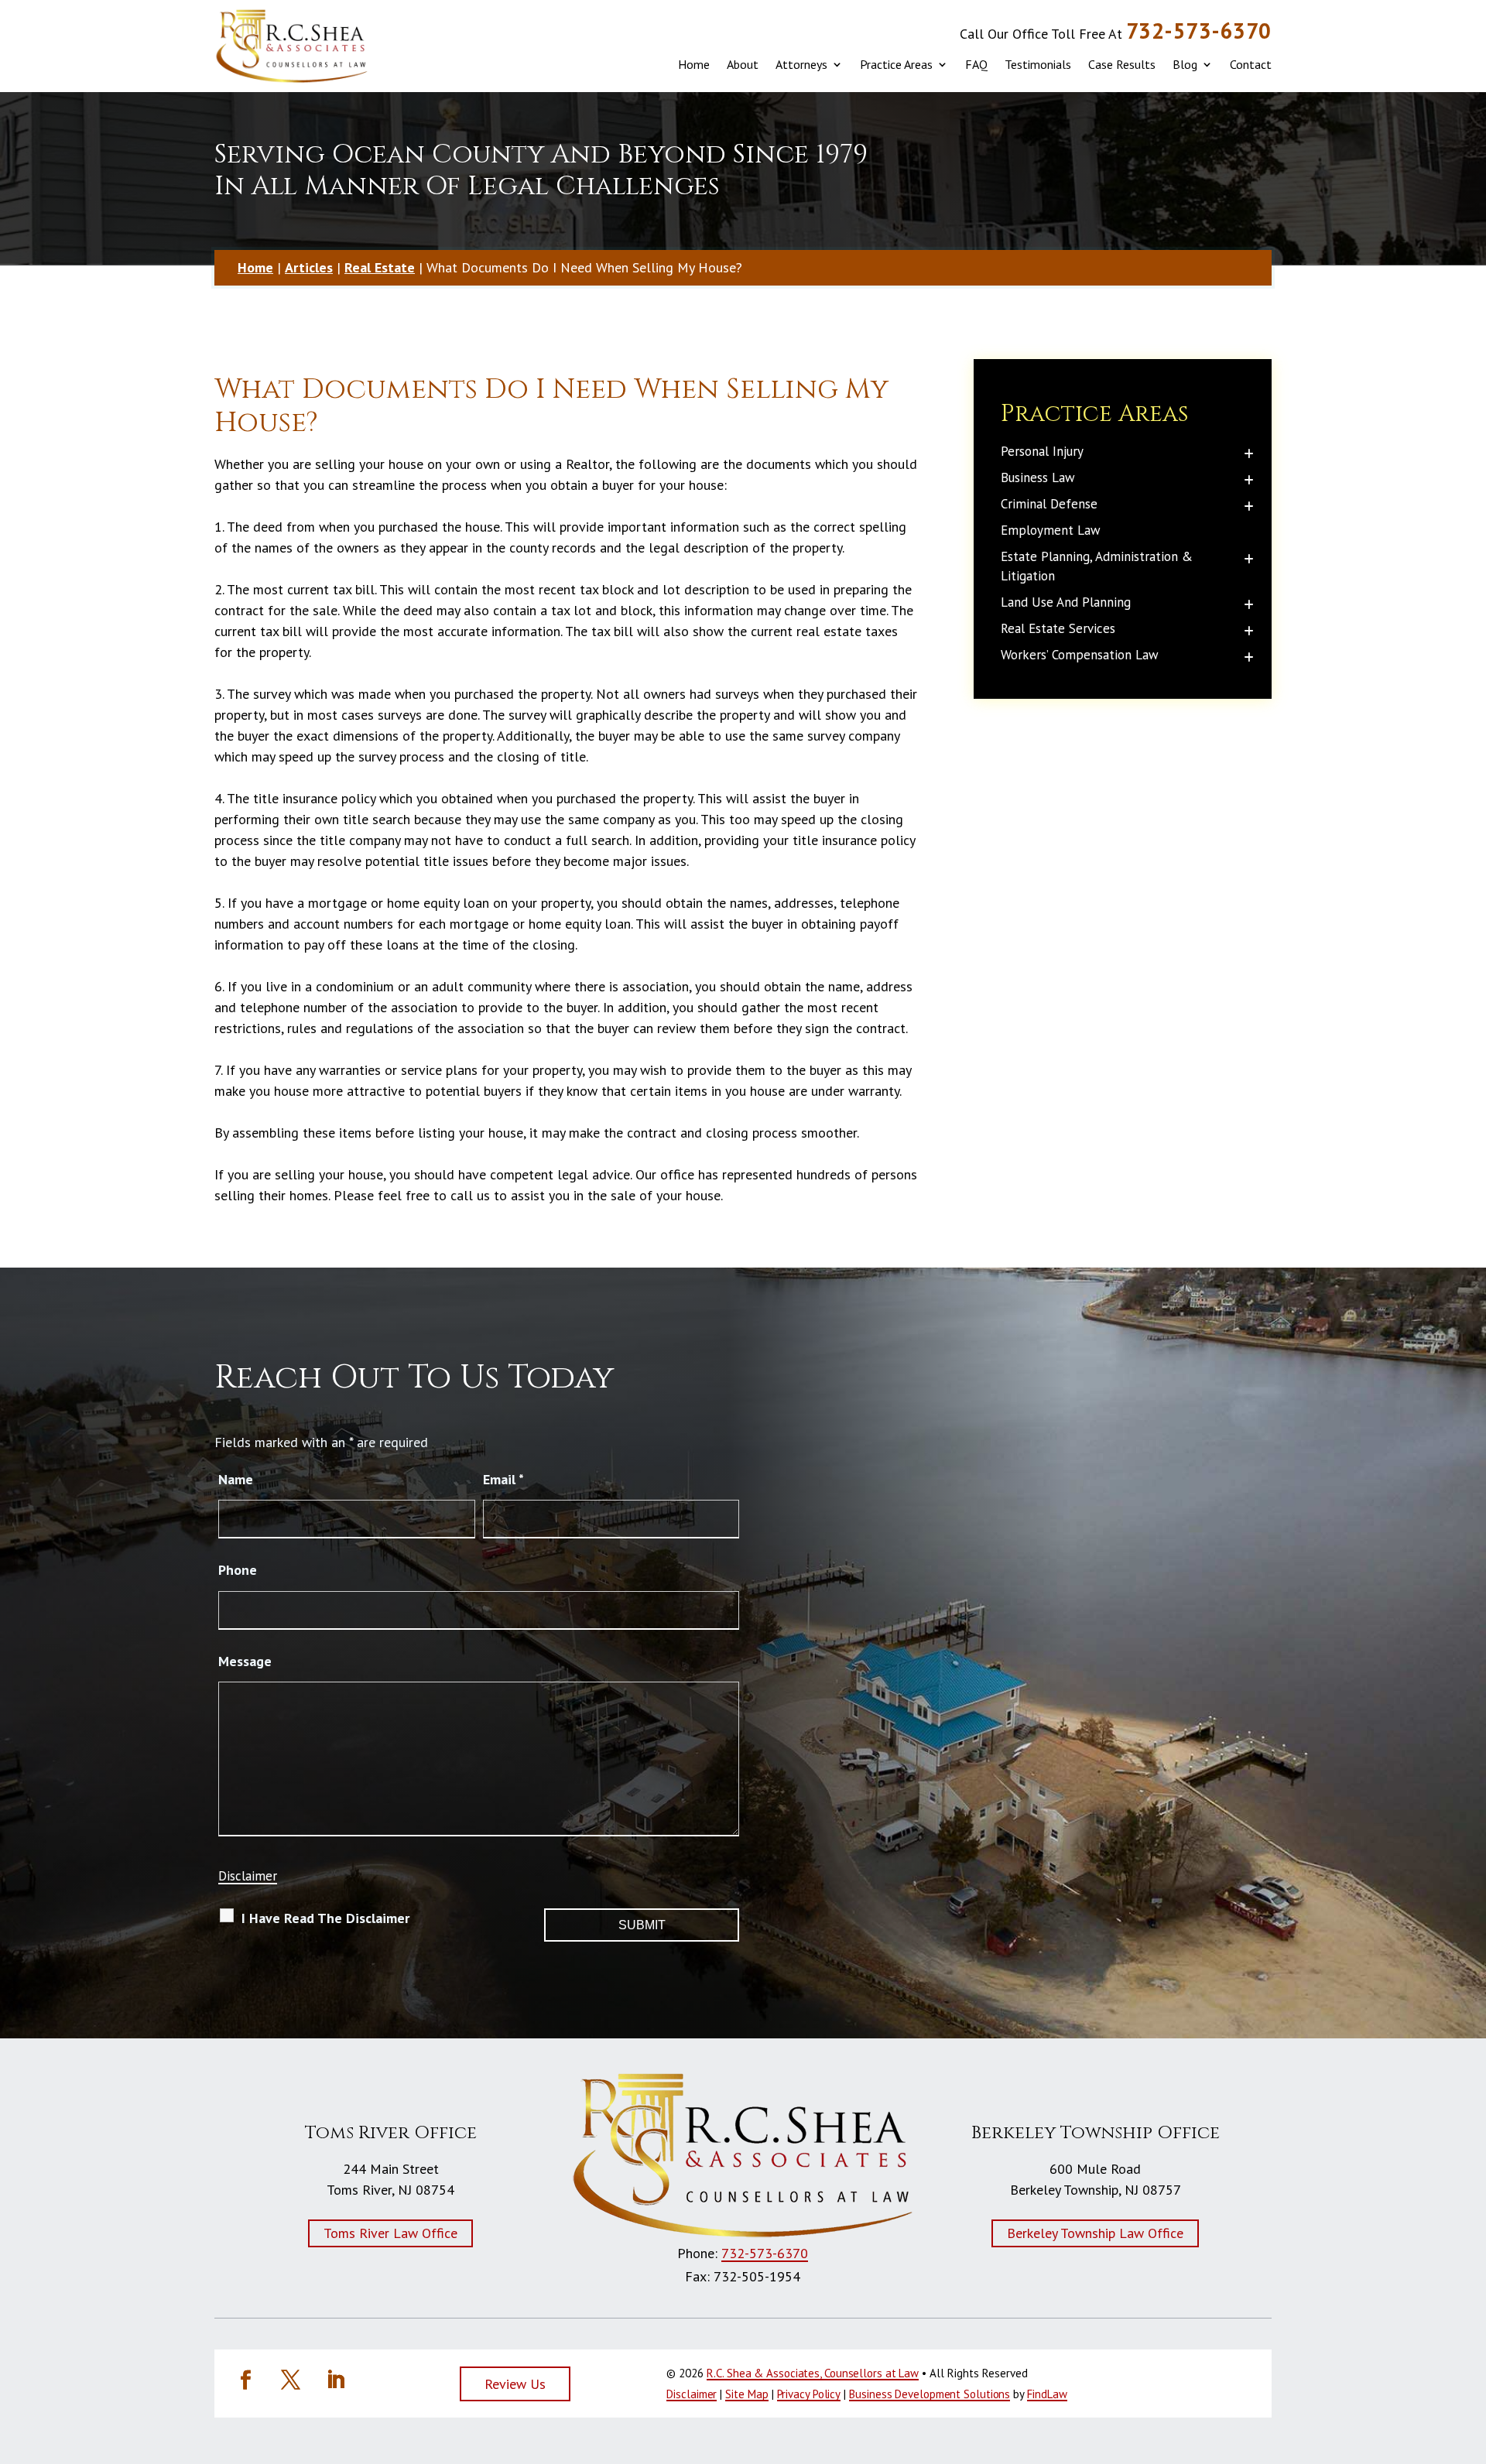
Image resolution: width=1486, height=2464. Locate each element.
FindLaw (1047, 2394)
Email (503, 1479)
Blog (1185, 64)
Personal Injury (1042, 451)
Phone (238, 1570)
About (743, 64)
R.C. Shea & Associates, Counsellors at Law (813, 2373)
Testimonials (1038, 64)
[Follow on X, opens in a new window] (290, 2380)
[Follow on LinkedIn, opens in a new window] (335, 2380)
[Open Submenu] (1249, 453)
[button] (1463, 2367)
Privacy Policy (809, 2394)
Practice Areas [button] (896, 64)
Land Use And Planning (1066, 602)
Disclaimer (248, 1876)
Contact (1251, 64)
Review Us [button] (515, 2384)
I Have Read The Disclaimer (325, 1918)
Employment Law (1051, 530)
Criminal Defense (1049, 504)
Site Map (746, 2394)
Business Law (1038, 477)
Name (236, 1479)
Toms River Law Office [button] (390, 2233)
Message (245, 1661)
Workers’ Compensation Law (1080, 655)
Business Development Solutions (930, 2394)
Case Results (1122, 64)
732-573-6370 (1199, 31)
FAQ (976, 64)
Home (694, 64)
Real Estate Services (1058, 628)
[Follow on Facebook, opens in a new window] (245, 2380)
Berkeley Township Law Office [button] (1095, 2233)
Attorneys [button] (801, 64)
